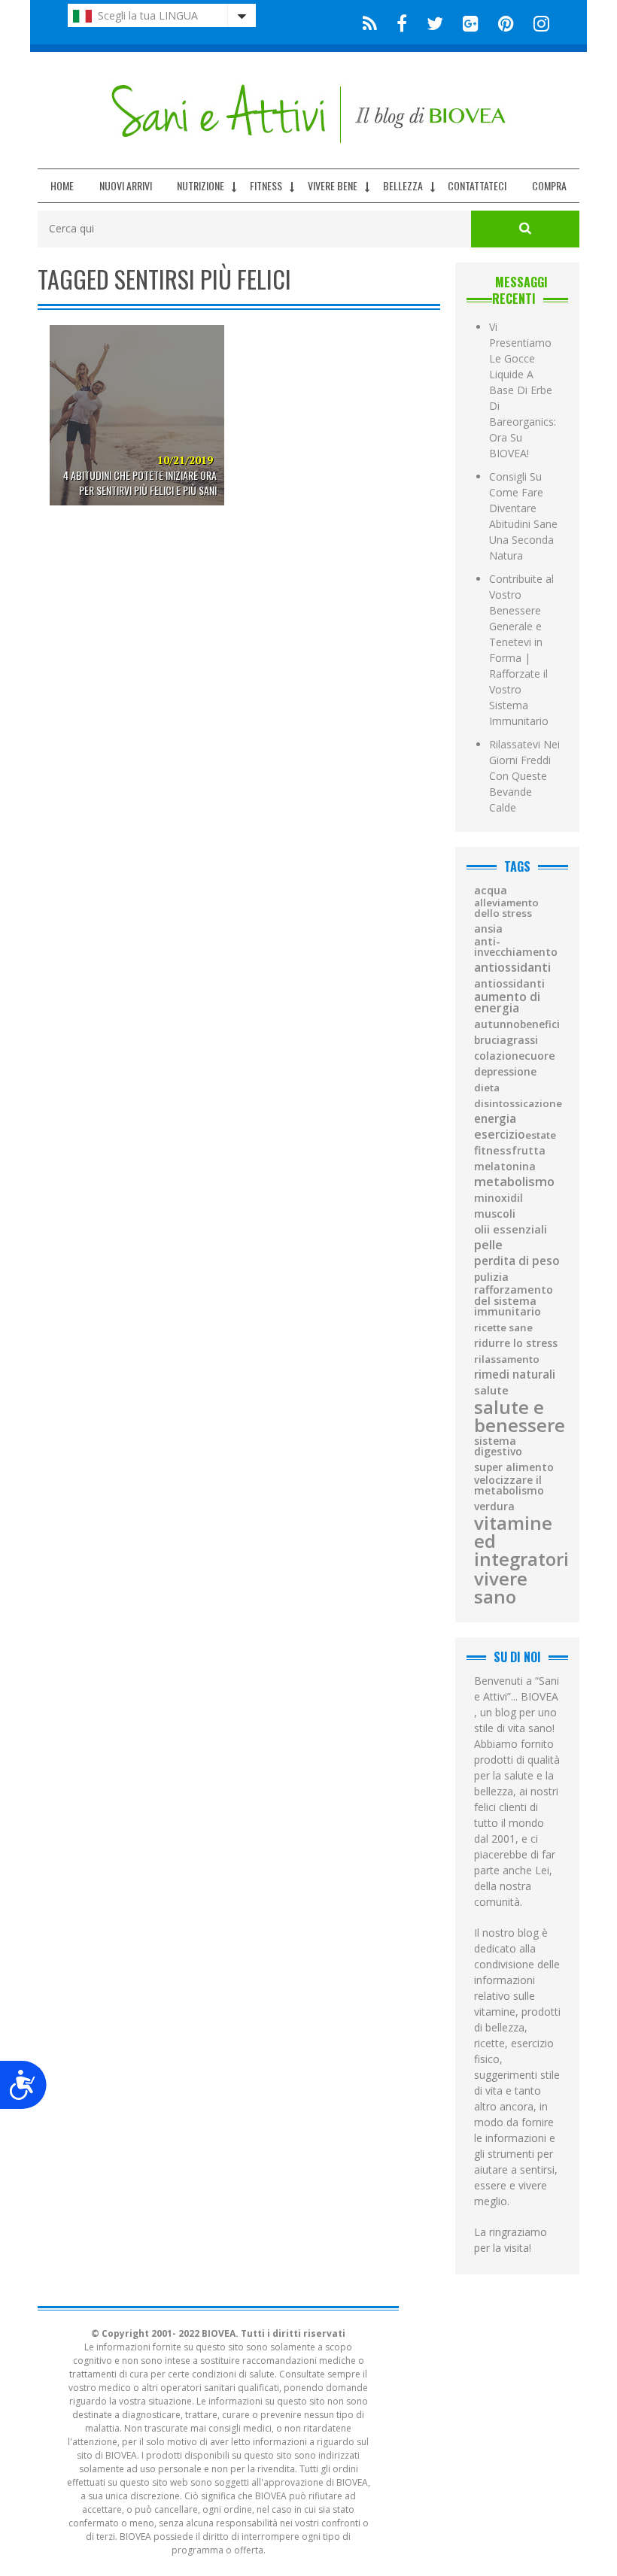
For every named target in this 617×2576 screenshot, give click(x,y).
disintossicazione (518, 1104)
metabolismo (514, 1182)
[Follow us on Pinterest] (506, 22)
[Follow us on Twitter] (435, 22)
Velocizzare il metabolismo (509, 1485)
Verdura (494, 1506)
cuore (540, 1056)
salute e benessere (520, 1416)
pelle (488, 1245)
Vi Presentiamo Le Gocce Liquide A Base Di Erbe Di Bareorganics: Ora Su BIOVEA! (523, 390)
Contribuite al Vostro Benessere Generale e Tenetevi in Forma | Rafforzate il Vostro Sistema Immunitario (521, 650)
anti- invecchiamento (516, 947)
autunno (497, 1024)
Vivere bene (333, 185)
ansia (488, 929)
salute (491, 1390)
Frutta (529, 1151)
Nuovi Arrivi (126, 185)
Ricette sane (503, 1328)
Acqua (491, 891)
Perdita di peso (517, 1261)
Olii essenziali (511, 1229)
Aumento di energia (507, 1003)
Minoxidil (498, 1198)
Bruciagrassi (506, 1040)
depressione (505, 1072)
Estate (541, 1135)
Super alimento (514, 1467)
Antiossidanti (512, 967)
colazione (499, 1056)
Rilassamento (507, 1359)
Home (62, 185)
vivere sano (501, 1588)
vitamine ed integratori (521, 1541)
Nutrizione (201, 185)
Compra (549, 185)
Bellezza (403, 185)
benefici (540, 1024)
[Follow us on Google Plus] (471, 22)
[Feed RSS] (370, 22)
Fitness (266, 185)
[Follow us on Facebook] (402, 22)
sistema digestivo (498, 1446)
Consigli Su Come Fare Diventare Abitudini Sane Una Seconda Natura (523, 516)
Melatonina (505, 1167)
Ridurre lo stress (516, 1343)
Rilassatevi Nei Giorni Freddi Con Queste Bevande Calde (524, 776)
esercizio (500, 1135)
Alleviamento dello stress (506, 908)
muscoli (495, 1214)
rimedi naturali (515, 1374)
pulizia (491, 1277)
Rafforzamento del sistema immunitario (514, 1301)
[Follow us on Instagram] (537, 22)
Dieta (487, 1088)
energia (495, 1119)
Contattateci (477, 185)
